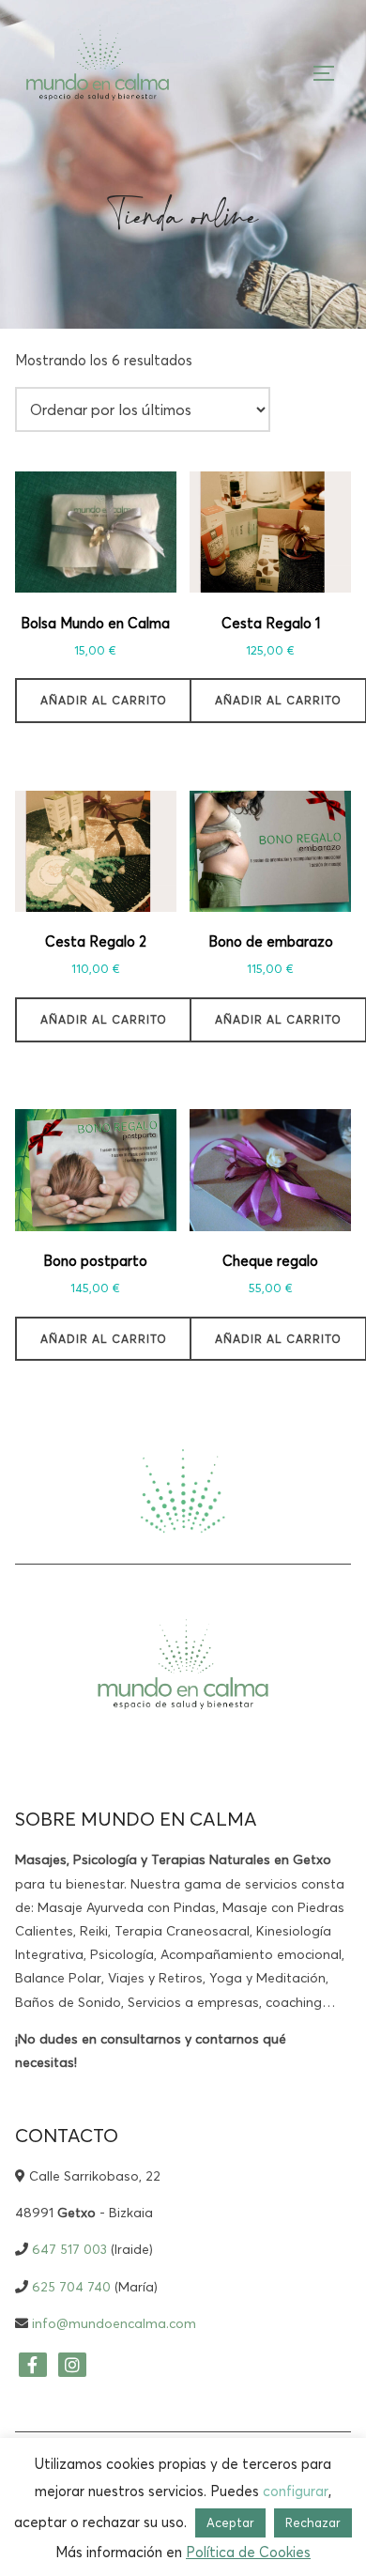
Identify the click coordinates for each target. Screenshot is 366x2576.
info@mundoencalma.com (114, 2323)
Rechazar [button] (313, 2522)
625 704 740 (71, 2287)
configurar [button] (296, 2491)
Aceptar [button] (230, 2522)
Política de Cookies (248, 2552)
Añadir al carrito (104, 700)
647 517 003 (69, 2249)
